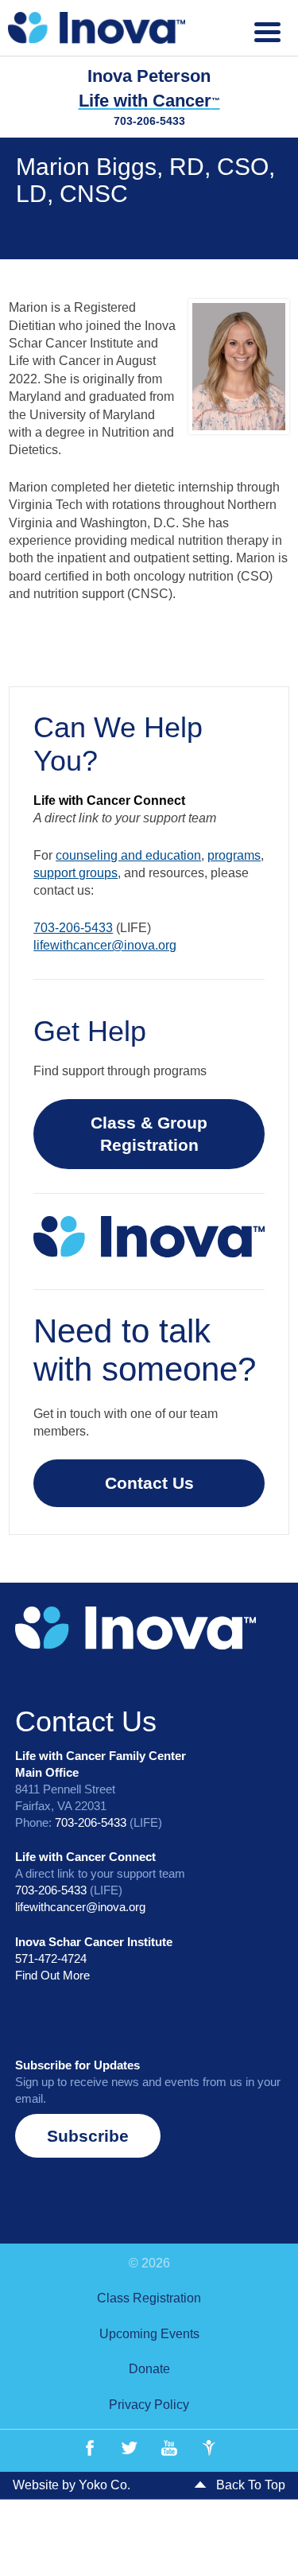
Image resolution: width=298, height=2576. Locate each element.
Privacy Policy (149, 2405)
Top (280, 2554)
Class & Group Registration (149, 1134)
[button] (88, 2136)
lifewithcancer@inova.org (105, 945)
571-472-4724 (51, 1958)
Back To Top (249, 2485)
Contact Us (149, 1483)
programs (234, 855)
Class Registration (149, 2298)
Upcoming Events (149, 2334)
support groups (75, 873)
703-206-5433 (149, 121)
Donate (149, 2369)
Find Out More (52, 1975)
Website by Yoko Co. (72, 2485)
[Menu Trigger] (267, 30)
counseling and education (128, 855)
